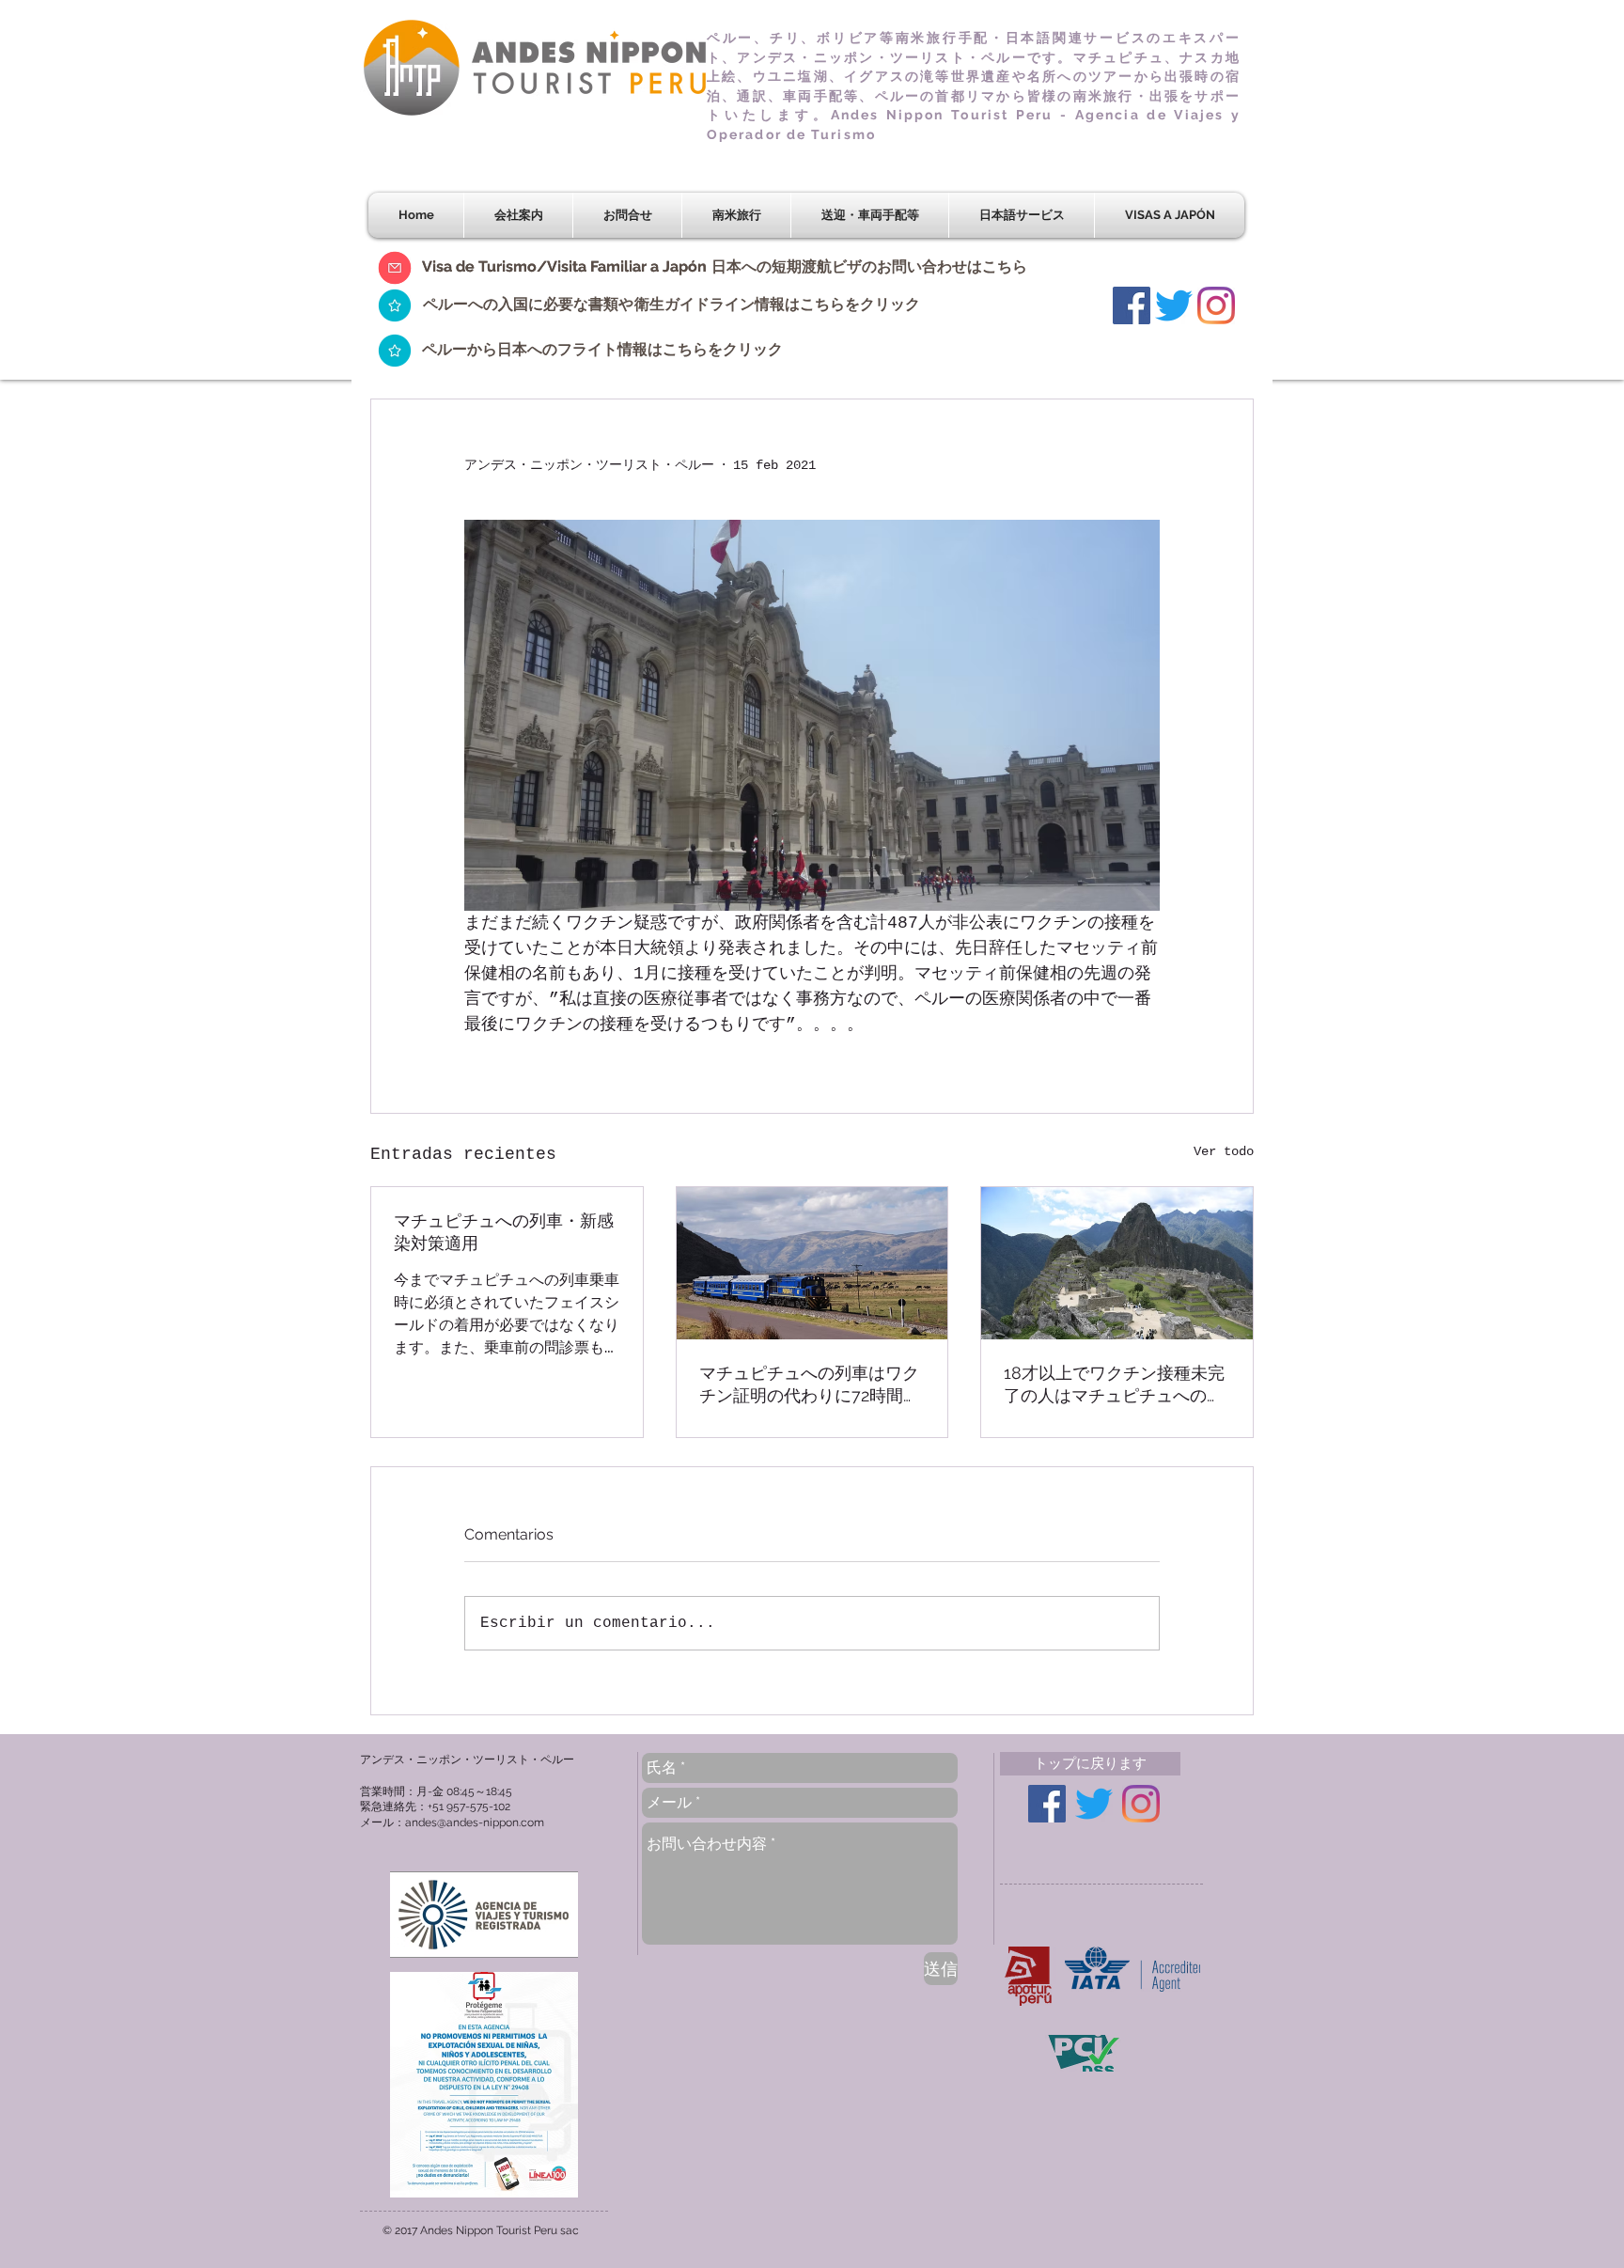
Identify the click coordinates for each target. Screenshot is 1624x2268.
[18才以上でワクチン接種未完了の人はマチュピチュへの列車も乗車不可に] (1117, 1263)
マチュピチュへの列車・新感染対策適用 (504, 1232)
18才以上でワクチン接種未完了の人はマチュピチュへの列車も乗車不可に (1114, 1385)
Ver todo (1224, 1151)
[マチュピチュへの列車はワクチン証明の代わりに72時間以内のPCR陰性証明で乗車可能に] (812, 1263)
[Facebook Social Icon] (1132, 305)
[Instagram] (1216, 305)
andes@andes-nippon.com (475, 1822)
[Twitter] (1174, 305)
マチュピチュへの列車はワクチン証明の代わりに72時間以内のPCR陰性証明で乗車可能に (810, 1385)
